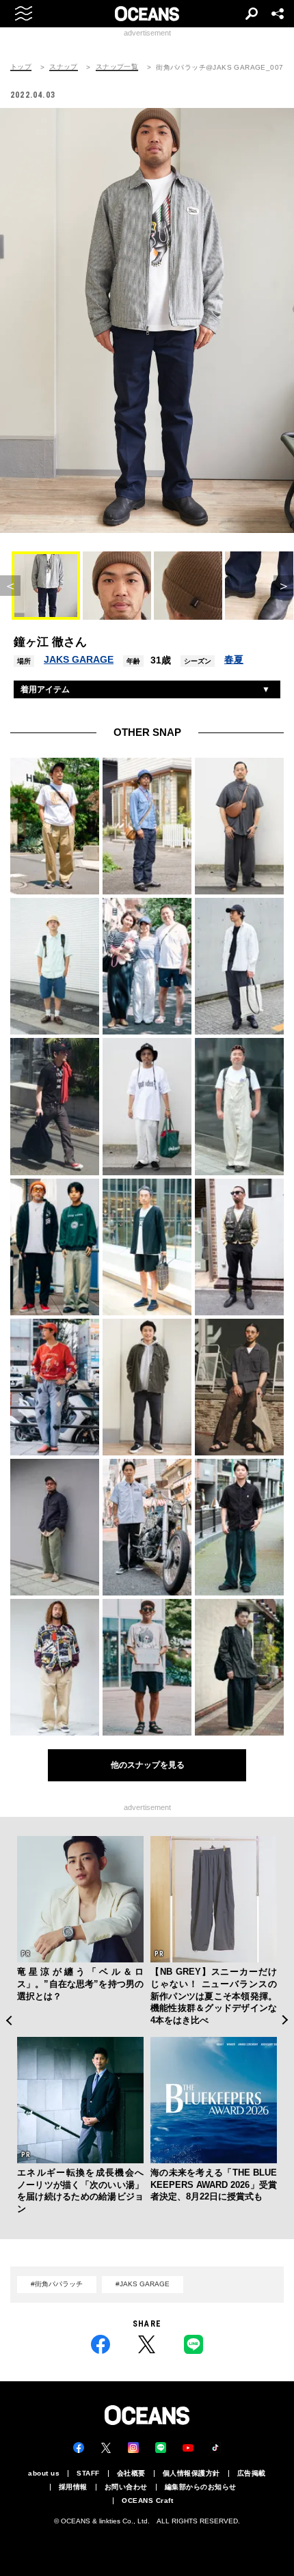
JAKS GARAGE (79, 659)
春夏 (234, 659)
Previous (9, 2020)
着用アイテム (45, 689)
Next (285, 2020)
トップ (21, 67)
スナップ (64, 67)
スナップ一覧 (117, 67)
